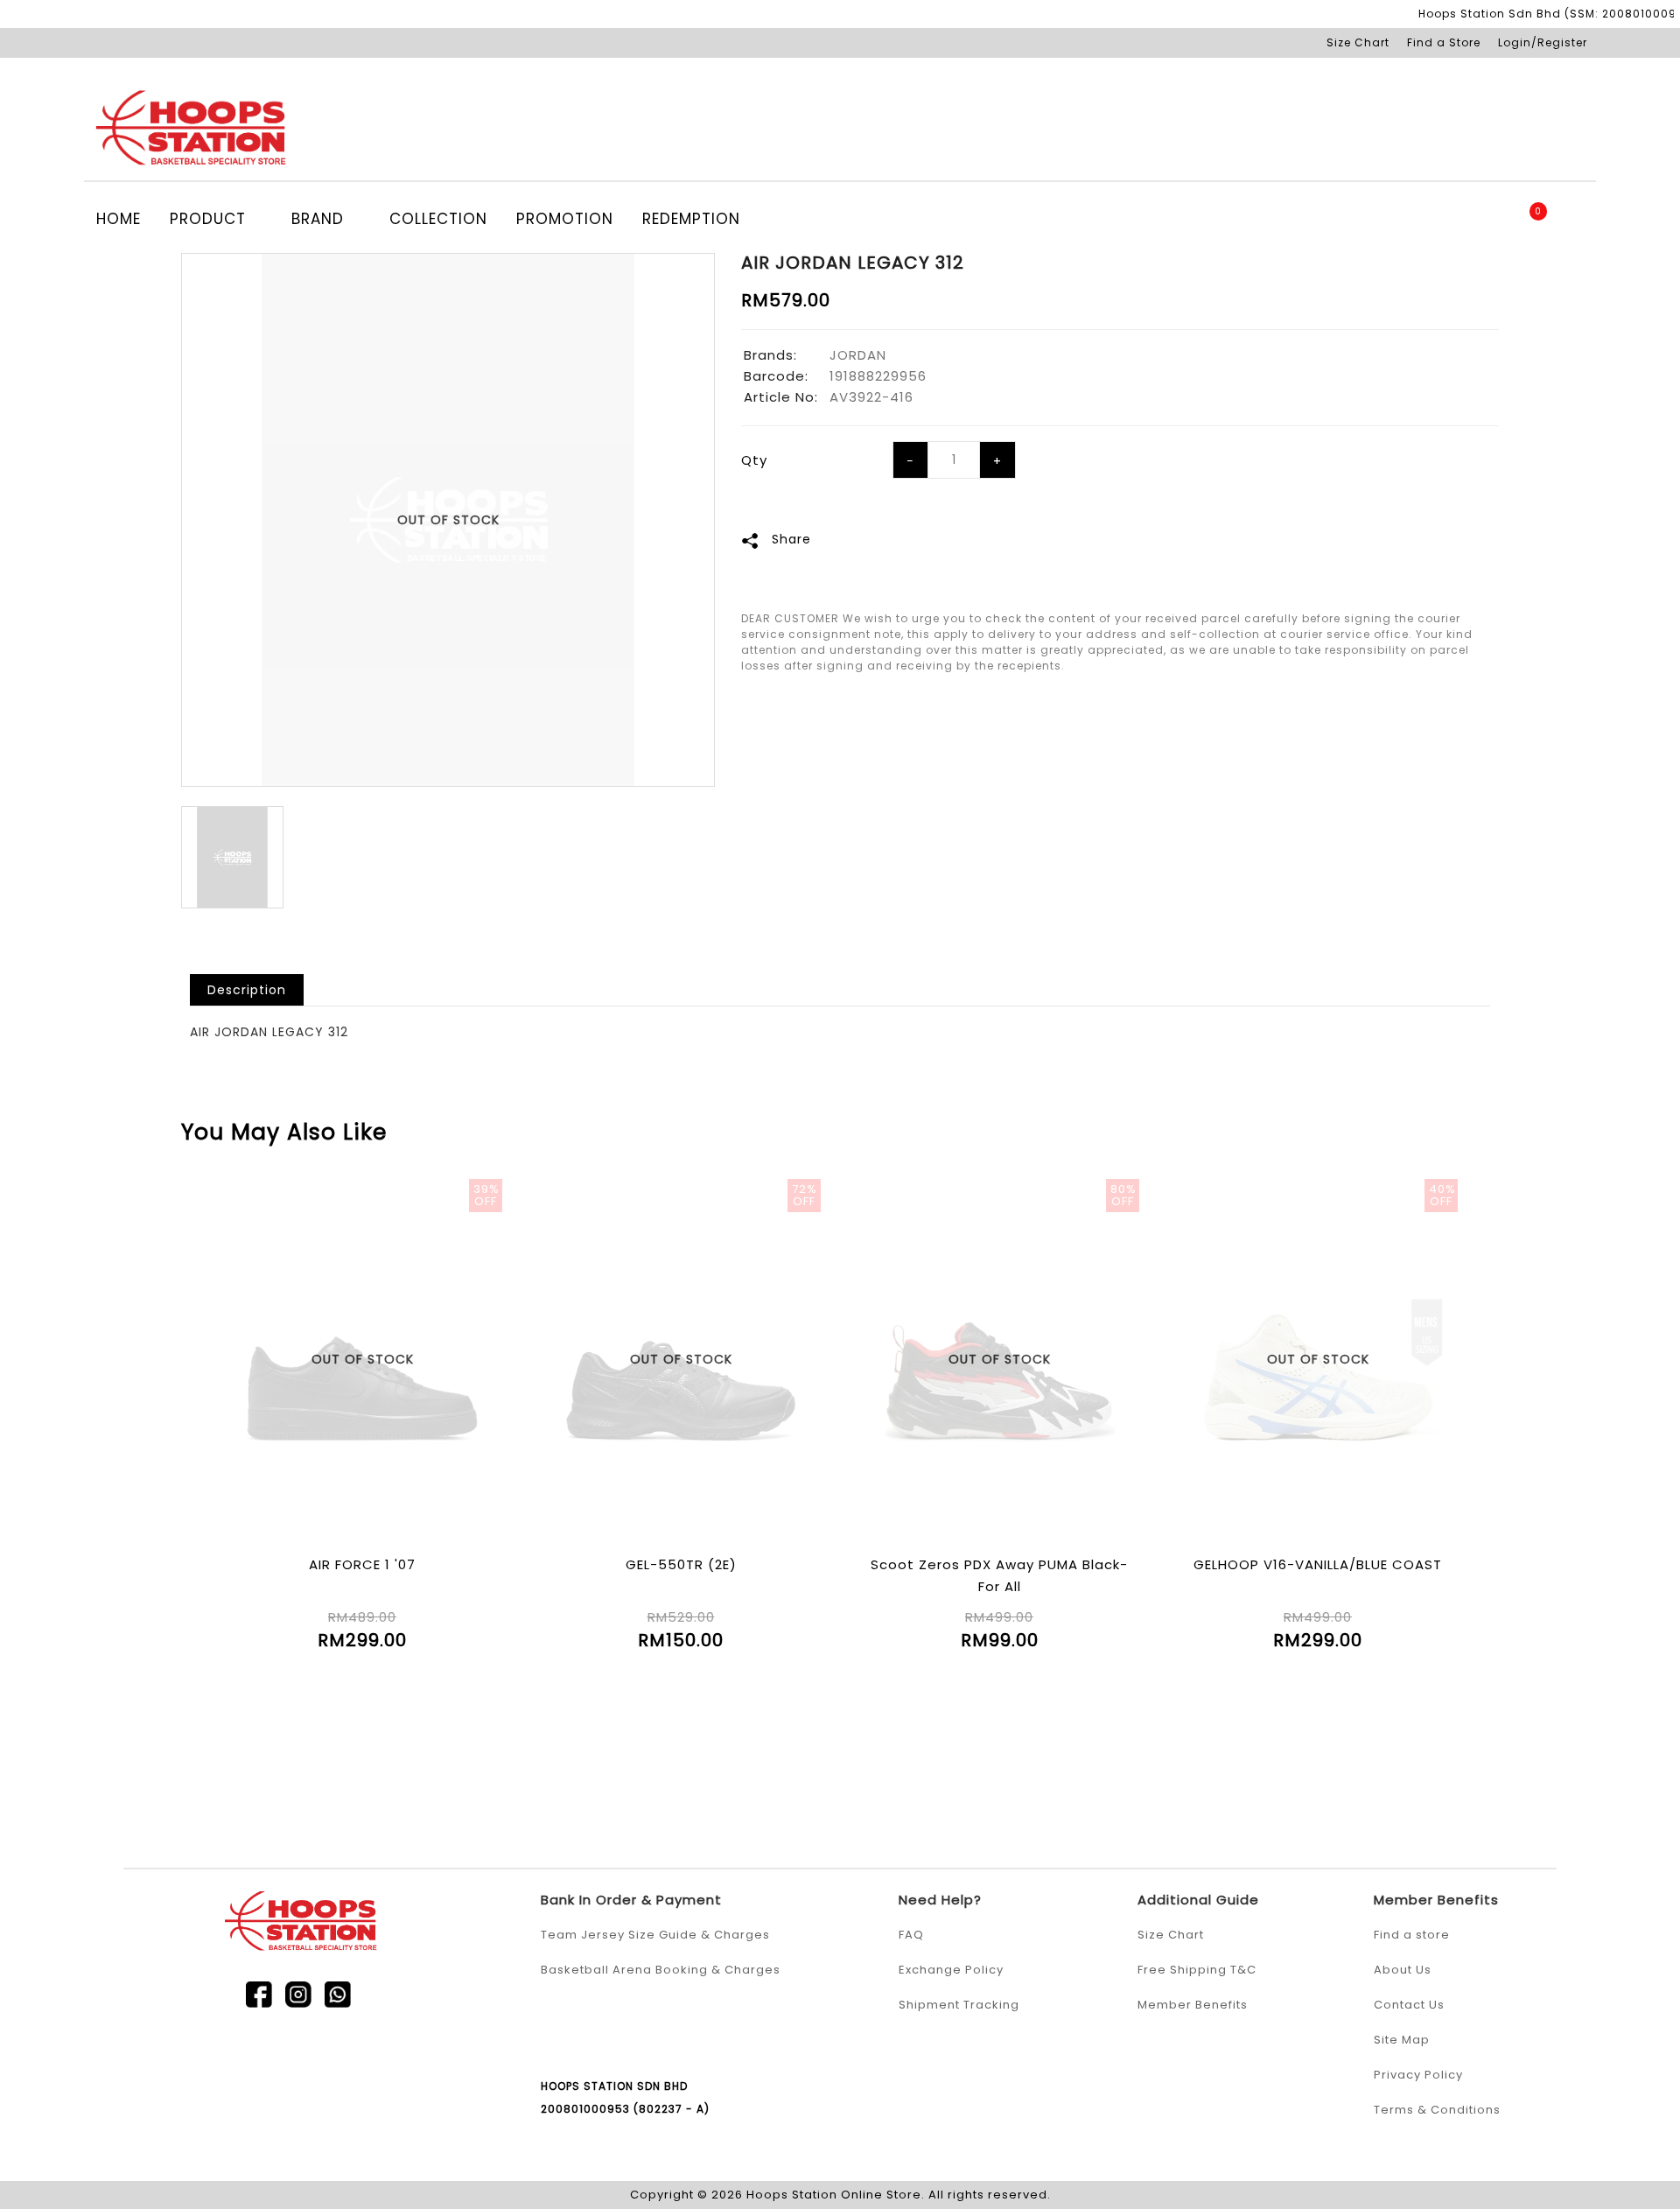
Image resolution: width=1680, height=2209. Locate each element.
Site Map (1402, 2040)
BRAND (320, 219)
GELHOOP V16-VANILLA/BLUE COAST (1318, 1564)
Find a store (1412, 1935)
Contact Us (1409, 2005)
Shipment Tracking (959, 2005)
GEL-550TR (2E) (681, 1564)
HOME (119, 219)
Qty (754, 460)
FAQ (911, 1935)
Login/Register (1543, 42)
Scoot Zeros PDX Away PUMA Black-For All (999, 1575)
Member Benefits (1193, 2005)
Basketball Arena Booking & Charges (661, 1970)
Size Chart (1358, 42)
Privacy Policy (1418, 2075)
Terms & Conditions (1437, 2110)
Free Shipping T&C (1197, 1970)
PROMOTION (565, 219)
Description (247, 990)
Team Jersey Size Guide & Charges (655, 1935)
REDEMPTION (691, 219)
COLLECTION (438, 219)
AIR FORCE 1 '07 (362, 1564)
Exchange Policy (951, 1970)
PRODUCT (210, 219)
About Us (1403, 1970)
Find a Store (1444, 42)
